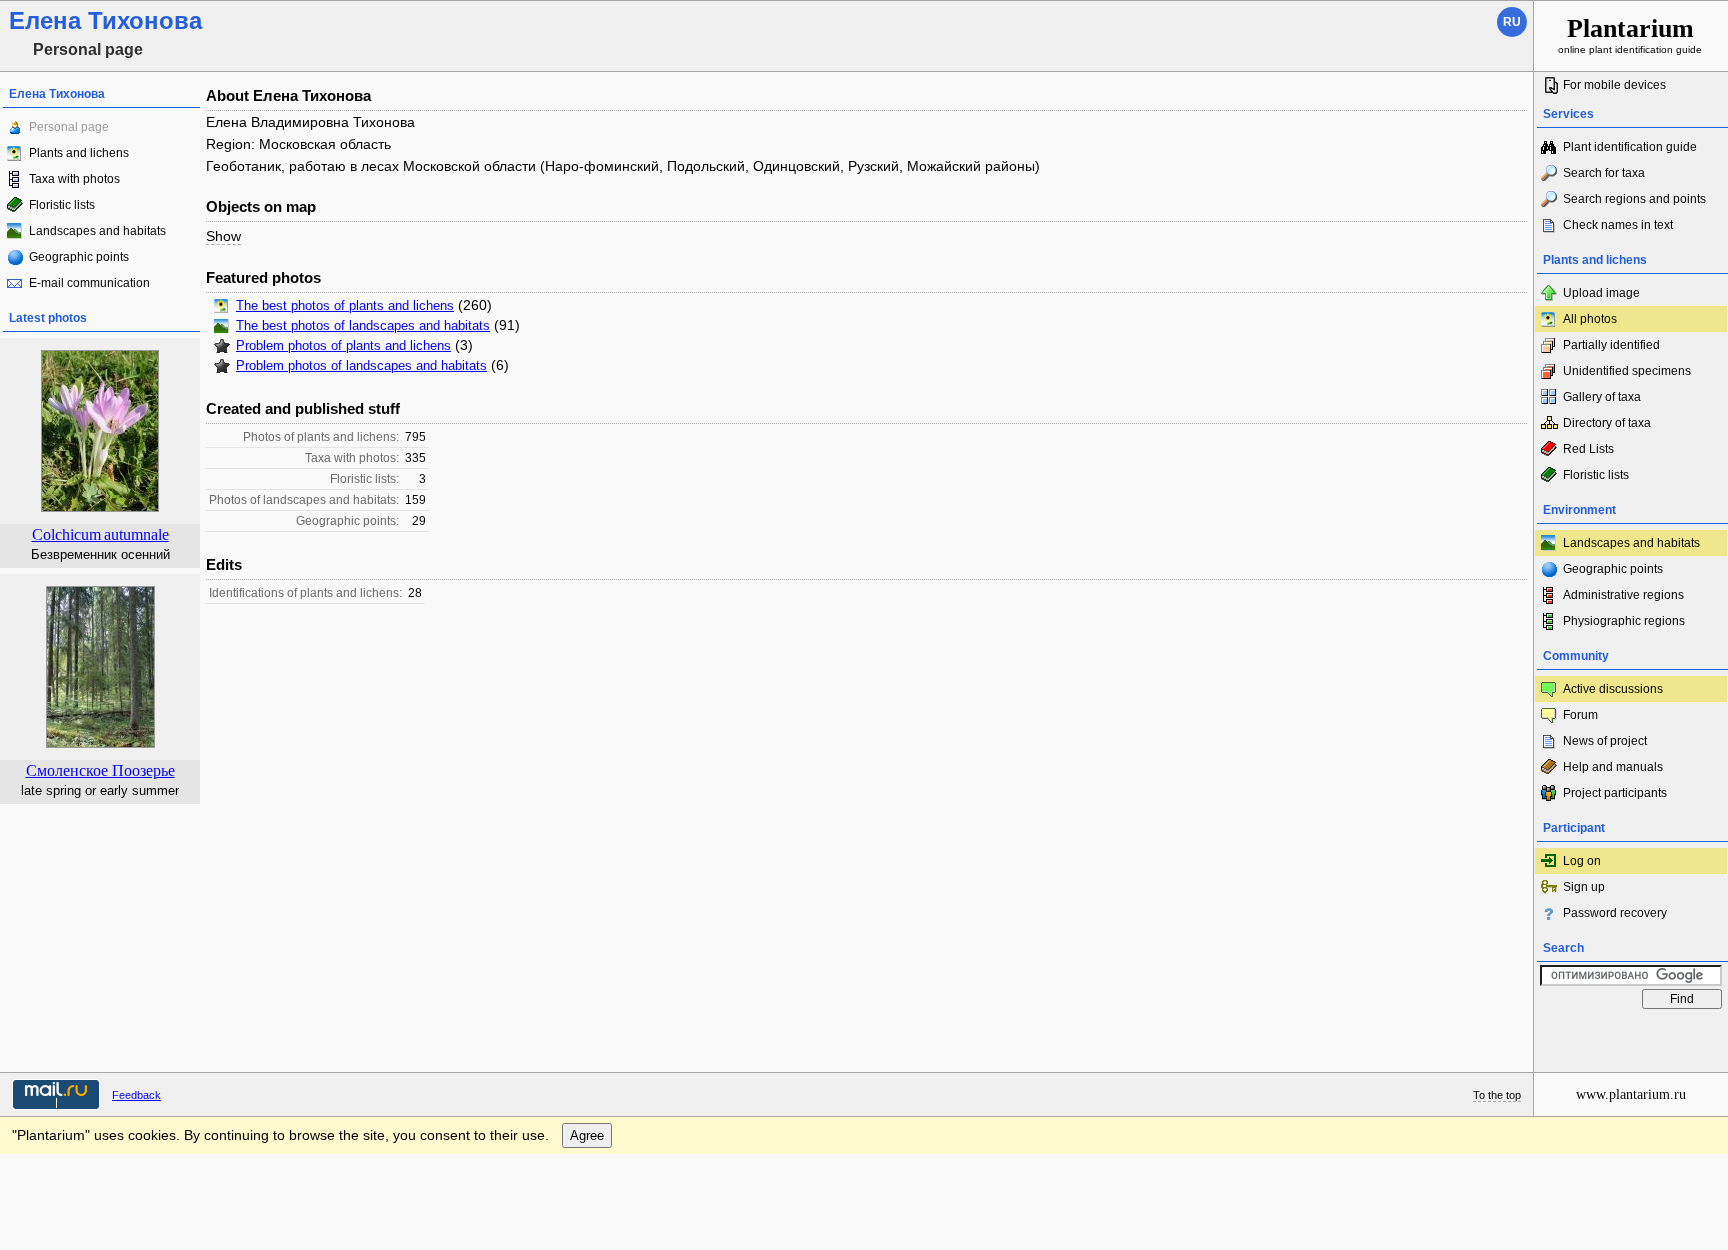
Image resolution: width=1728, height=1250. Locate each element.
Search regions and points (1634, 199)
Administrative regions (1623, 595)
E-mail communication (89, 283)
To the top (1497, 1095)
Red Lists (1588, 449)
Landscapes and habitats (97, 231)
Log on (1582, 861)
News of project (1605, 741)
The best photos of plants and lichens (345, 306)
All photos (1590, 319)
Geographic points (79, 257)
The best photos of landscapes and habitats (363, 326)
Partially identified (1611, 345)
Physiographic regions (1624, 621)
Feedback (136, 1095)
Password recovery (1615, 913)
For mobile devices (1614, 85)
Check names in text (1618, 225)
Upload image (1601, 293)
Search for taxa (1604, 173)
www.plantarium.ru (1631, 1094)
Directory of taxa (1607, 423)
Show (223, 236)
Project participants (1615, 793)
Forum (1580, 715)
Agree (587, 1135)
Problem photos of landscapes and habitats (361, 366)
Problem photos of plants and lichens (343, 346)
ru (1512, 22)
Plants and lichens (79, 153)
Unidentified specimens (1627, 371)
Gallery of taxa (1602, 397)
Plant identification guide (1630, 147)
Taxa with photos (74, 179)
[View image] (100, 744)
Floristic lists (62, 205)
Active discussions (1613, 689)
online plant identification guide (1630, 34)
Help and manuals (1613, 767)
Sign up (1584, 887)
